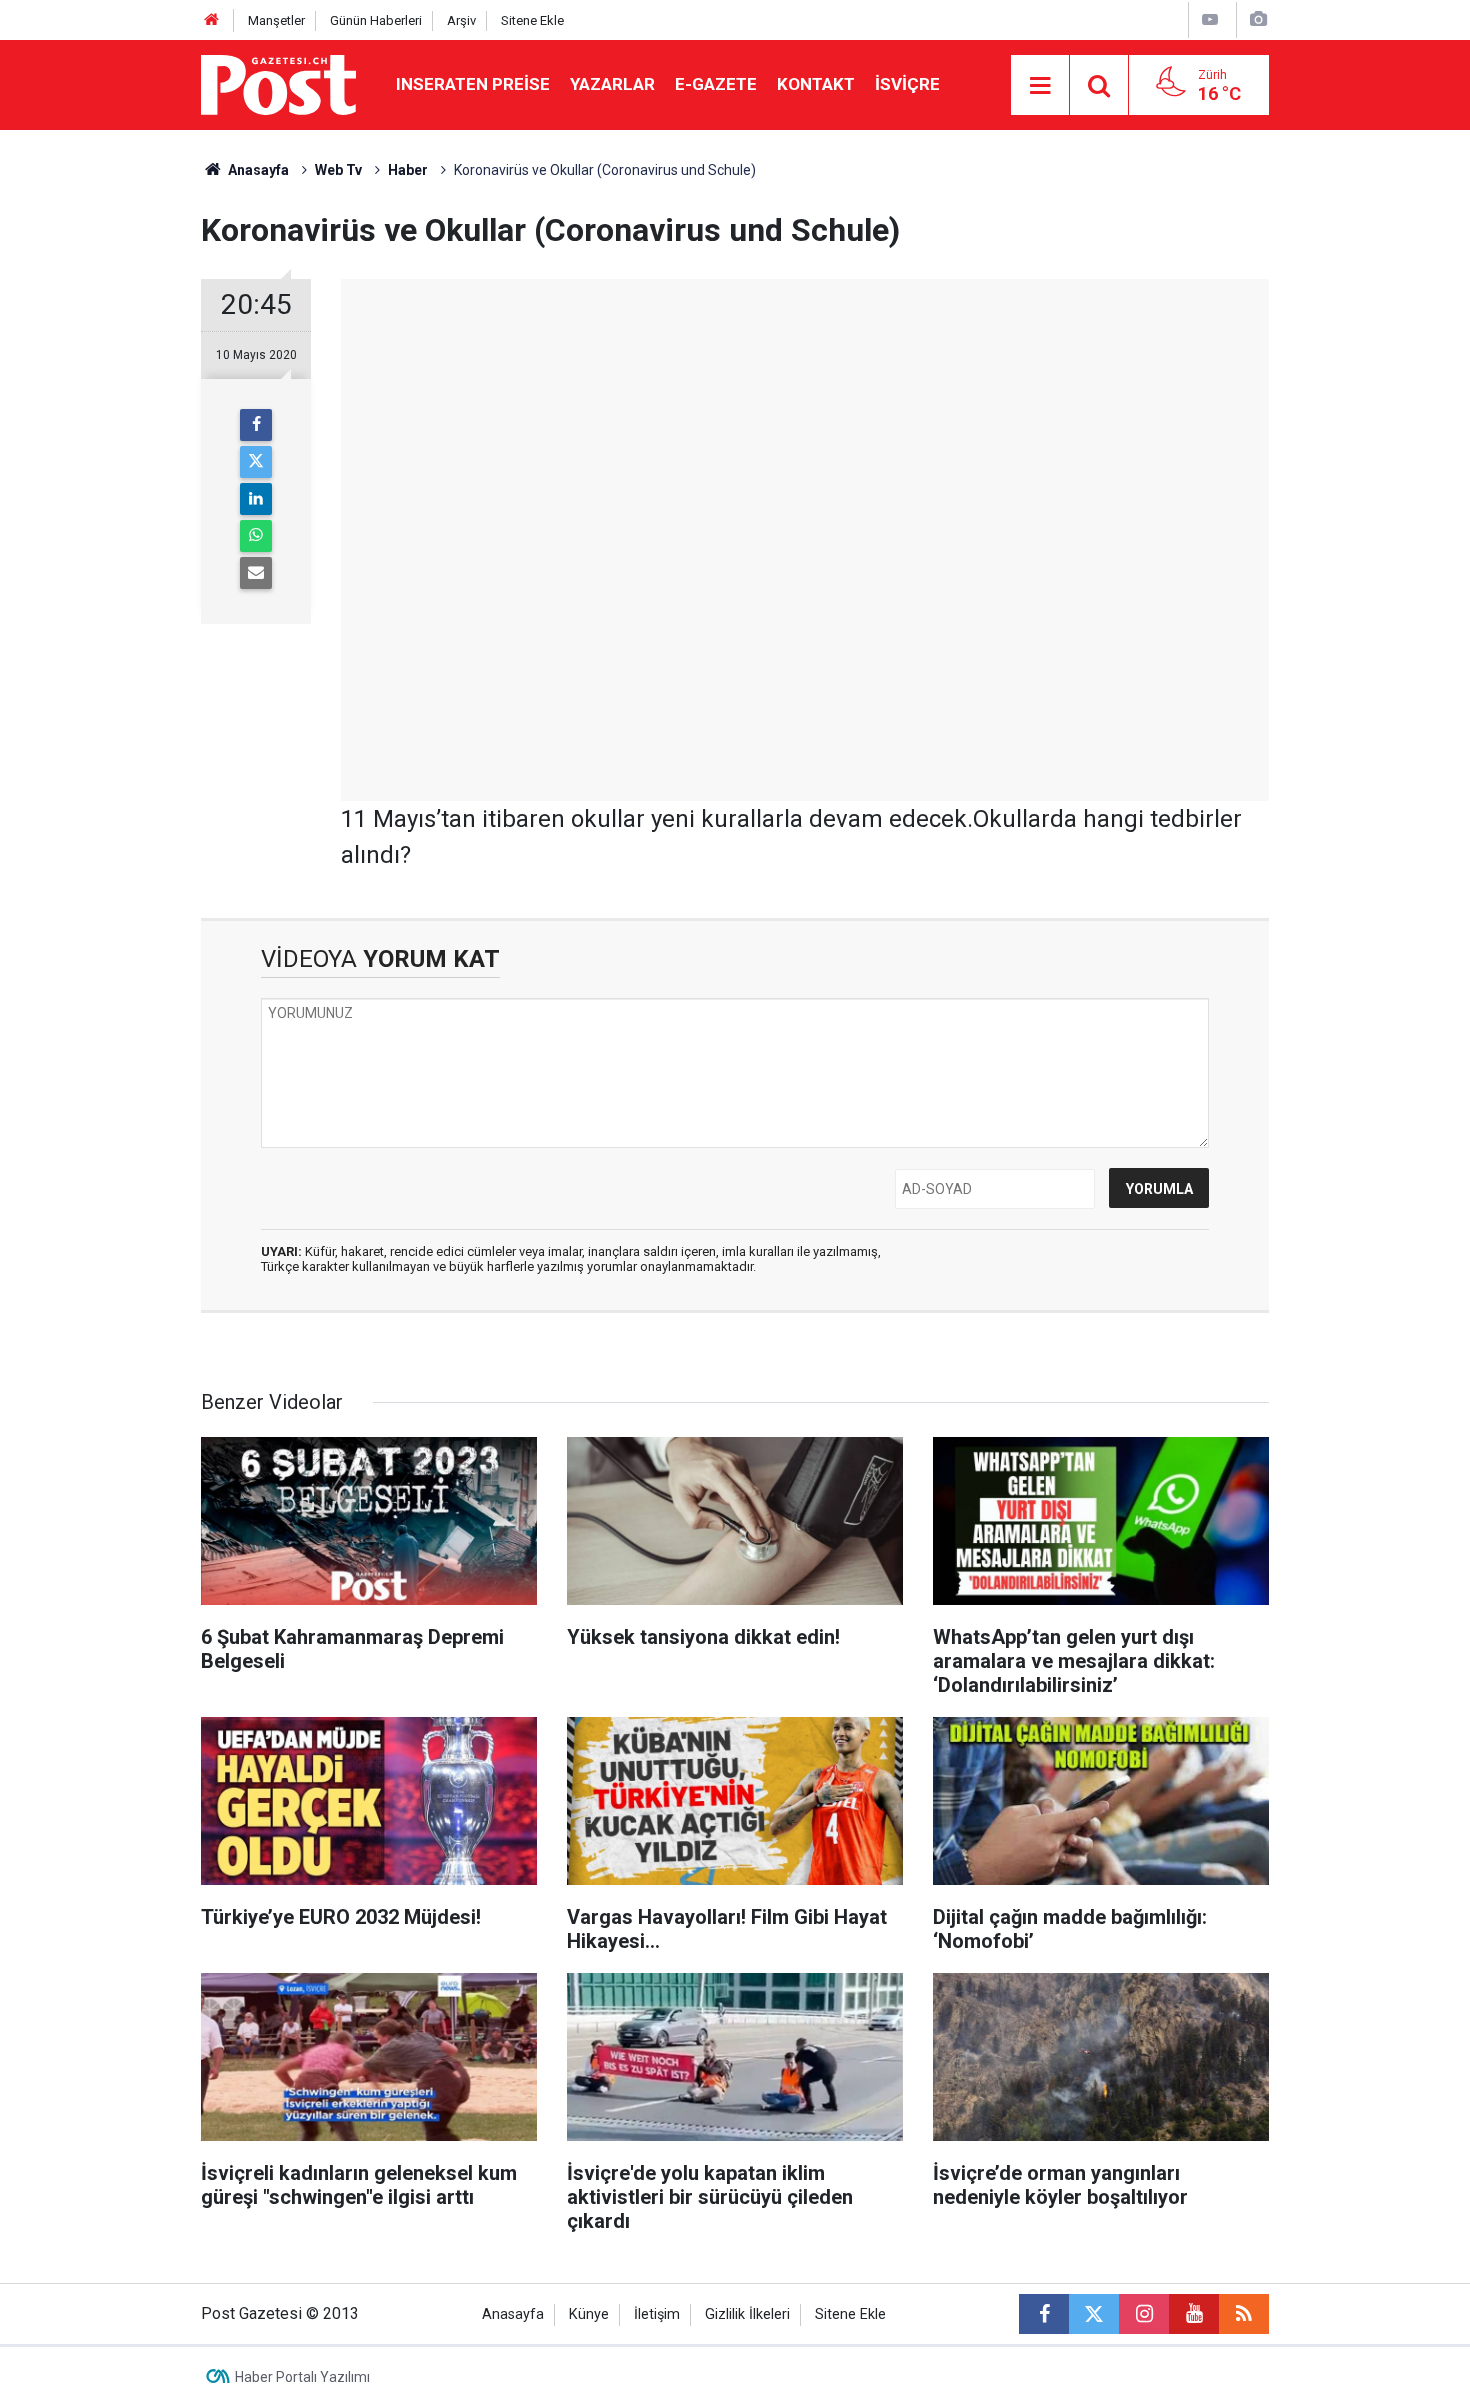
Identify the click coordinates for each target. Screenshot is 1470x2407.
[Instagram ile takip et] (1144, 2314)
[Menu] (1040, 86)
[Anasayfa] (212, 20)
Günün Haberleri (376, 20)
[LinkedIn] (256, 499)
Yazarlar (612, 84)
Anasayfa (513, 2314)
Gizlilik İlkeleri (747, 2314)
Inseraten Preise (473, 84)
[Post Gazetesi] (278, 83)
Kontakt (816, 84)
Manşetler (276, 20)
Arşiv (461, 20)
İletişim (657, 2314)
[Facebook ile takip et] (1044, 2314)
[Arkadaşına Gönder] (256, 573)
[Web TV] (1210, 19)
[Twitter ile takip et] (1094, 2314)
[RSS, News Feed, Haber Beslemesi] (1244, 2314)
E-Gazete (716, 84)
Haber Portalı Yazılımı (302, 2377)
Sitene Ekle (532, 20)
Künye (589, 2314)
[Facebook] (256, 425)
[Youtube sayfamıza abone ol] (1194, 2314)
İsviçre (907, 84)
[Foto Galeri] (1258, 19)
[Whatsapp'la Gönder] (256, 536)
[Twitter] (256, 462)
